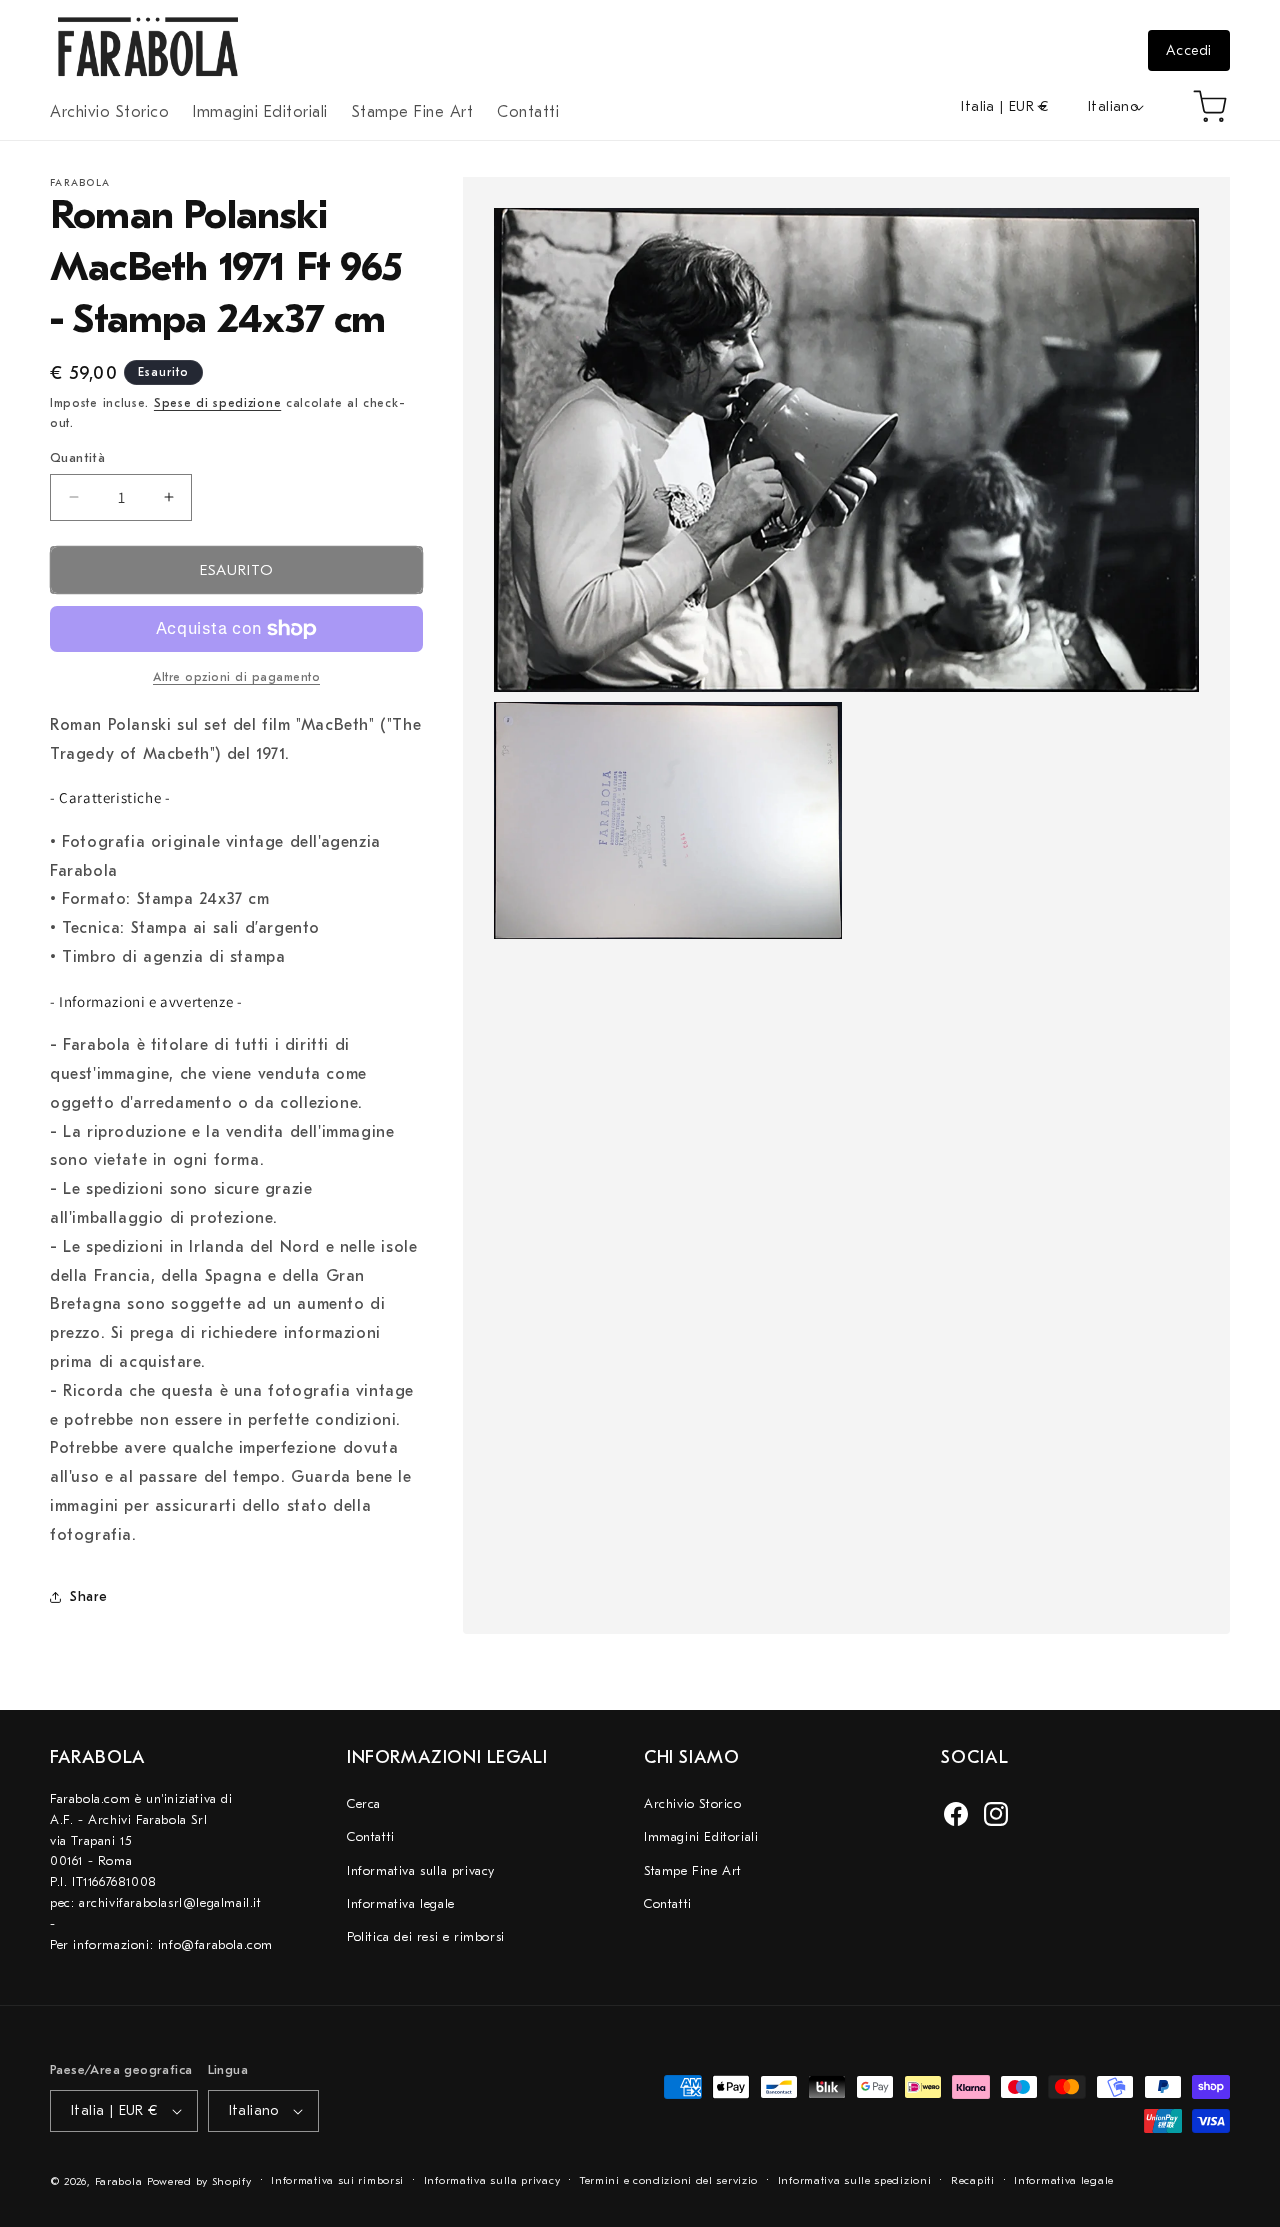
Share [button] (89, 1596)
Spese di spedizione (217, 403)
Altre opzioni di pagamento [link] (236, 677)
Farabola (119, 2181)
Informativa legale (401, 1903)
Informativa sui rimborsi (337, 2180)
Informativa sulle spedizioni (855, 2180)
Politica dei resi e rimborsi (426, 1936)
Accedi (1189, 50)
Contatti (371, 1836)
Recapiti (973, 2180)
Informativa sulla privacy (421, 1870)
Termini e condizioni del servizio (669, 2180)
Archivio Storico (693, 1803)
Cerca (364, 1803)
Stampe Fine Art (693, 1870)
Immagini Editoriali (701, 1836)
